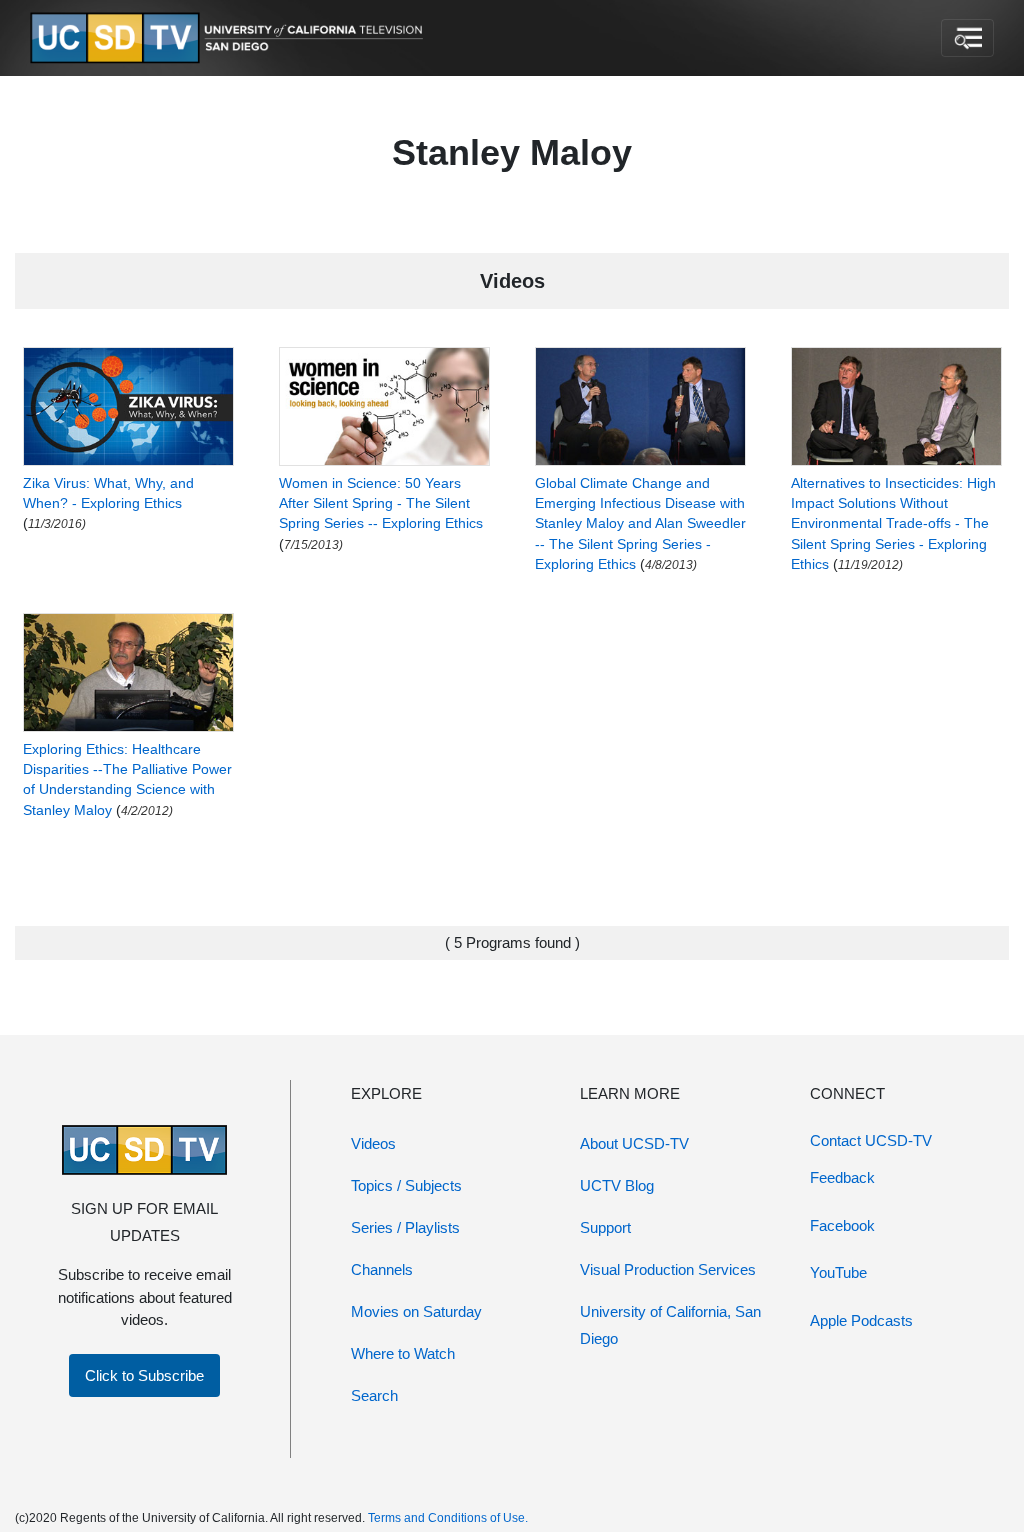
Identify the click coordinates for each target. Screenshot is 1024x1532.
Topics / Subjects (406, 1185)
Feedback (842, 1177)
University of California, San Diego (670, 1325)
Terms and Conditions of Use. (448, 1518)
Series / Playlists (405, 1227)
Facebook (842, 1225)
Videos (373, 1143)
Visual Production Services (668, 1269)
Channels (382, 1269)
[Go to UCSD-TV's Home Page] (230, 38)
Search (374, 1395)
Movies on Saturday (416, 1311)
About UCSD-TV (634, 1143)
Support (605, 1227)
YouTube (838, 1272)
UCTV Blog (617, 1185)
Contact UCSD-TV (871, 1140)
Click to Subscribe (144, 1375)
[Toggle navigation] (967, 38)
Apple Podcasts (861, 1320)
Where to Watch (403, 1353)
